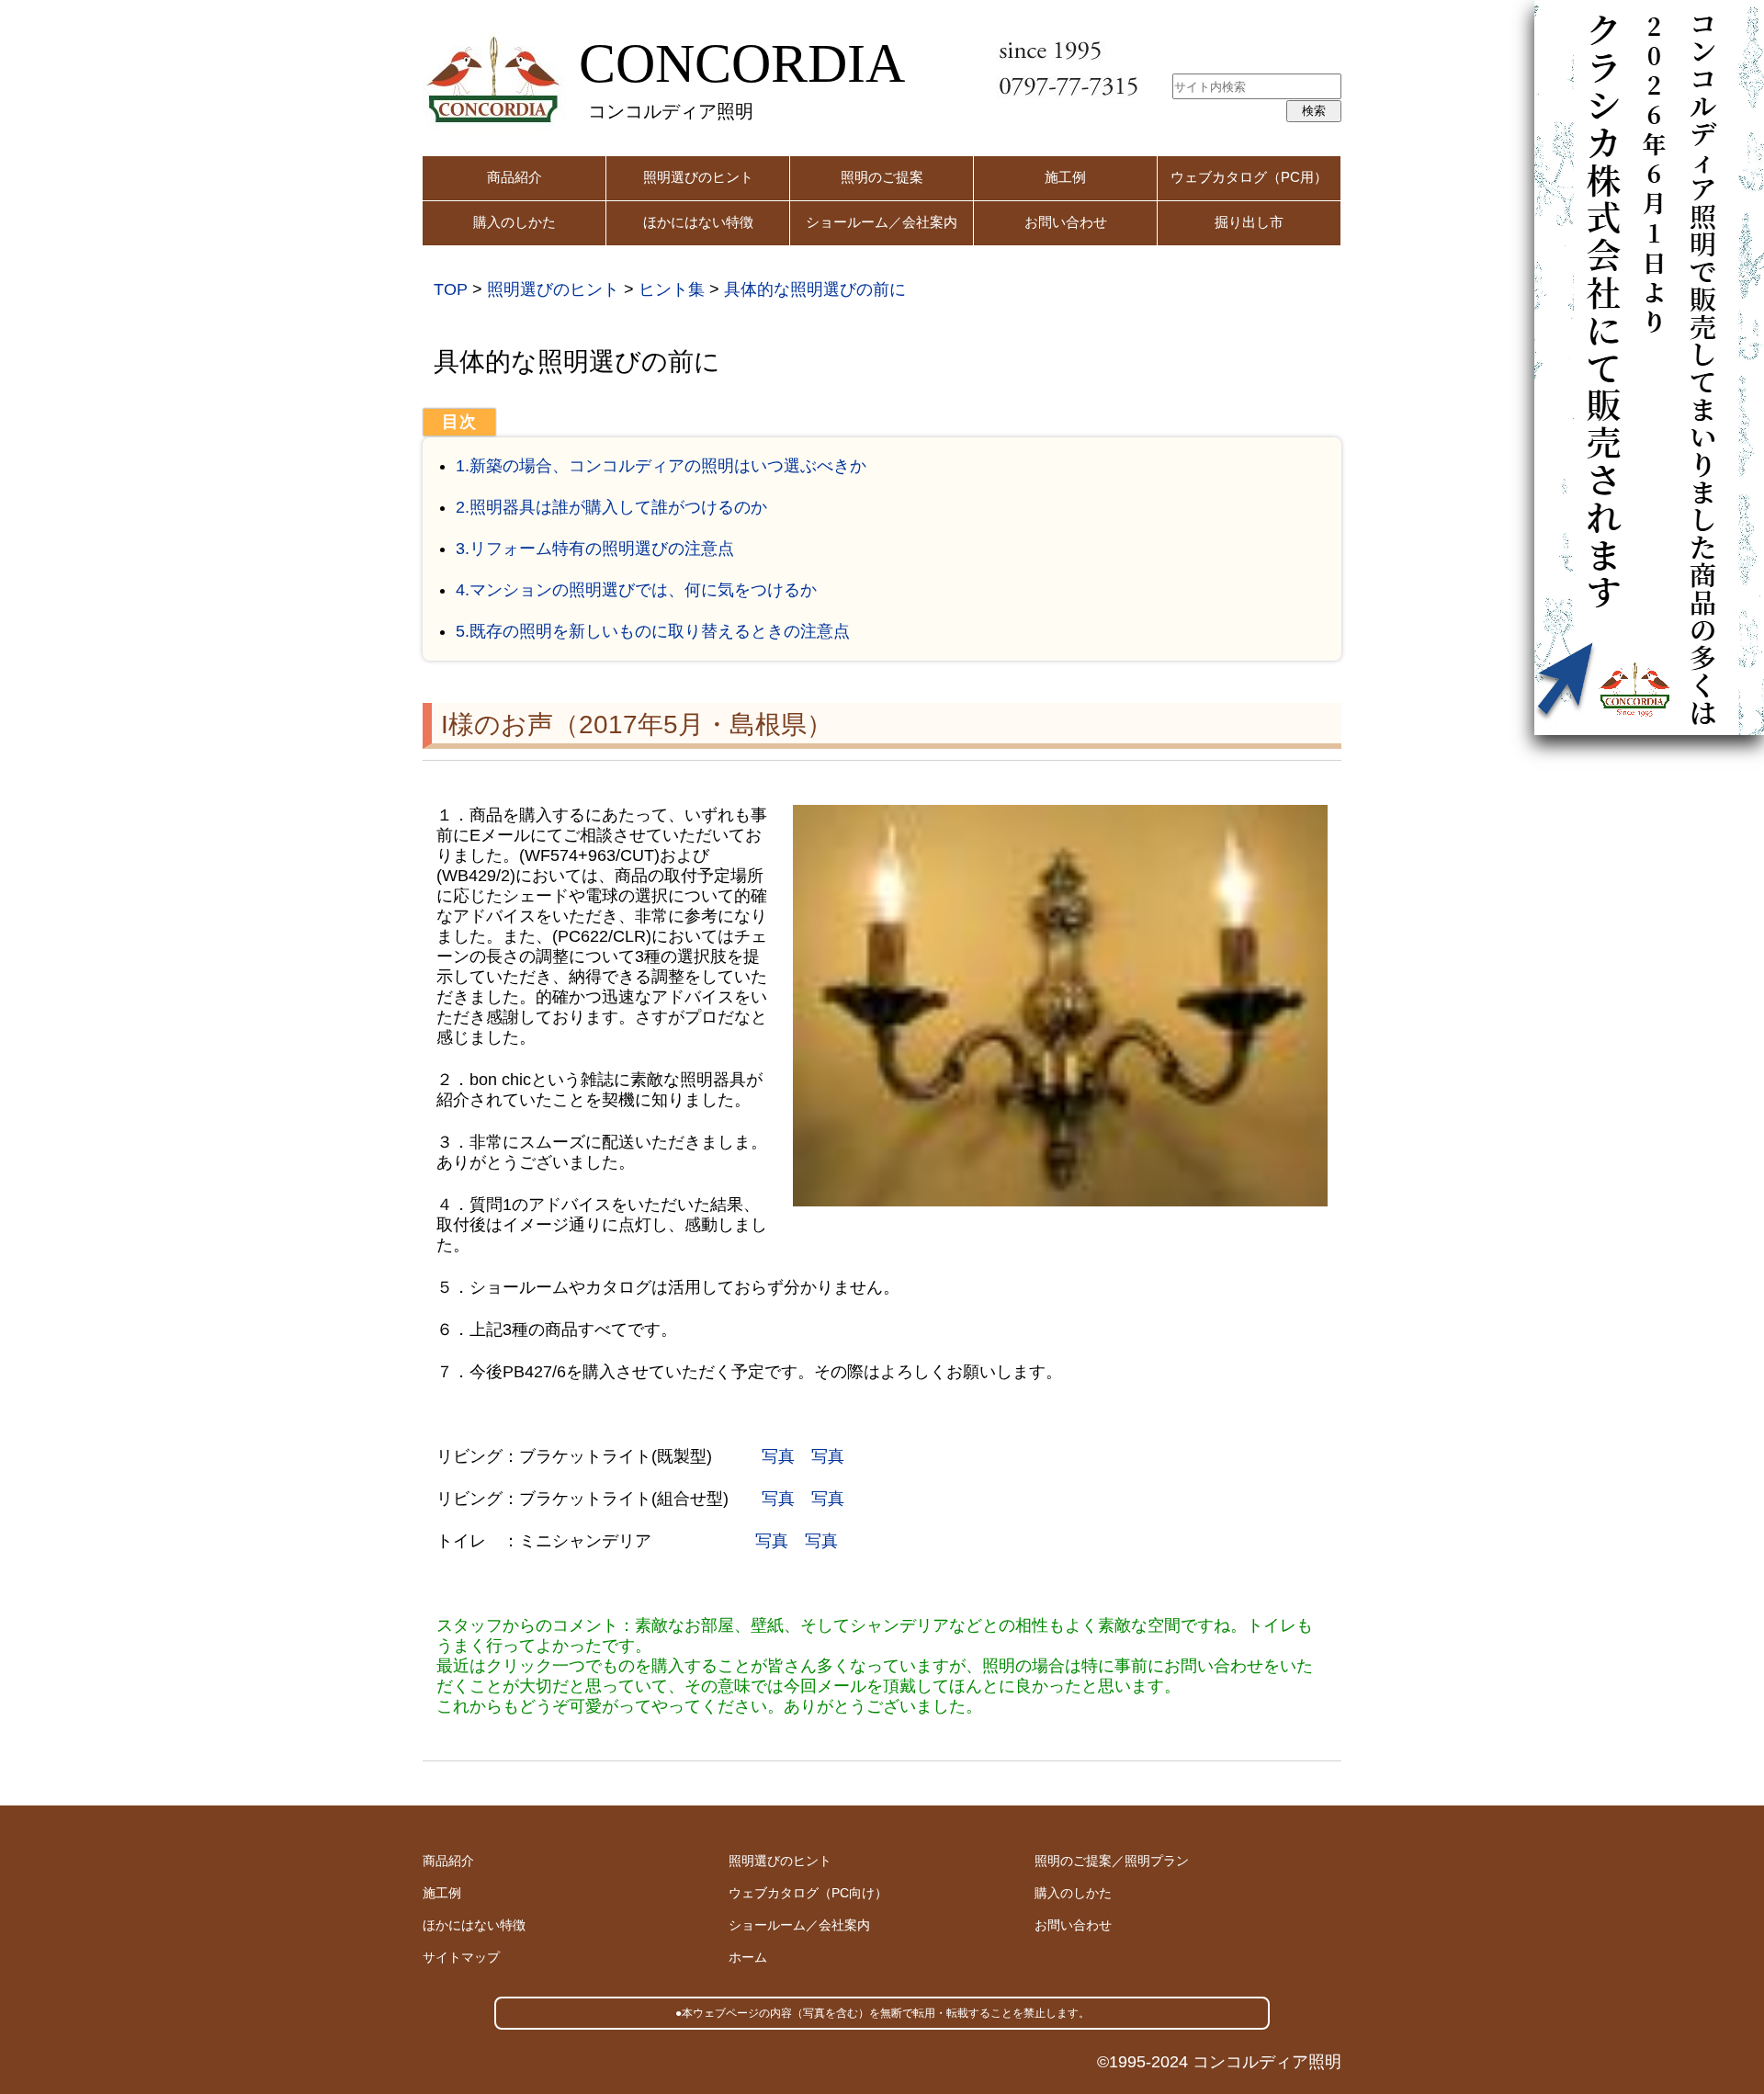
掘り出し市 (1249, 222)
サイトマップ (461, 1957)
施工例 (1065, 177)
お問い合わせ (1066, 222)
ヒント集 (672, 289)
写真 (778, 1456)
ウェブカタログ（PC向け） (808, 1893)
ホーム (748, 1957)
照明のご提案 (882, 177)
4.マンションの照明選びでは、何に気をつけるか (636, 590)
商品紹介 (514, 177)
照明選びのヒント (698, 177)
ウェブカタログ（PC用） (1249, 177)
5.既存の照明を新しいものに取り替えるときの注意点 (653, 631)
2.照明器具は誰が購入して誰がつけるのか (611, 507)
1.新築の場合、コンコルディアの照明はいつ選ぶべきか (661, 466)
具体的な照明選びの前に (815, 289)
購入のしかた (514, 222)
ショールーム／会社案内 (882, 222)
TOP (451, 289)
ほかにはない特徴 (698, 222)
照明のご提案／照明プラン (1112, 1861)
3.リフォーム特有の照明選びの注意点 (595, 549)
